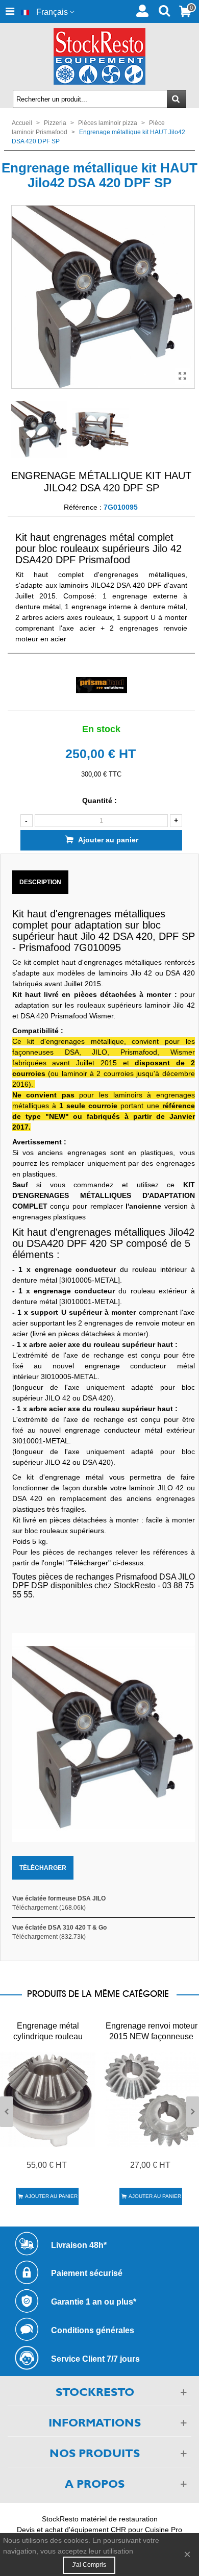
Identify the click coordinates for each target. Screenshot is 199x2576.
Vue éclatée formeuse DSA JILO (59, 1898)
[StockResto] (99, 56)
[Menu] (10, 11)
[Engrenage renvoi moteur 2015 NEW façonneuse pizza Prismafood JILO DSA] (151, 2099)
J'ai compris (89, 2565)
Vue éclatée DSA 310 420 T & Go (59, 1928)
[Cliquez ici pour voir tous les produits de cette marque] (101, 685)
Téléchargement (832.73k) (49, 1937)
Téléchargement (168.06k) (49, 1908)
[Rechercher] (164, 10)
